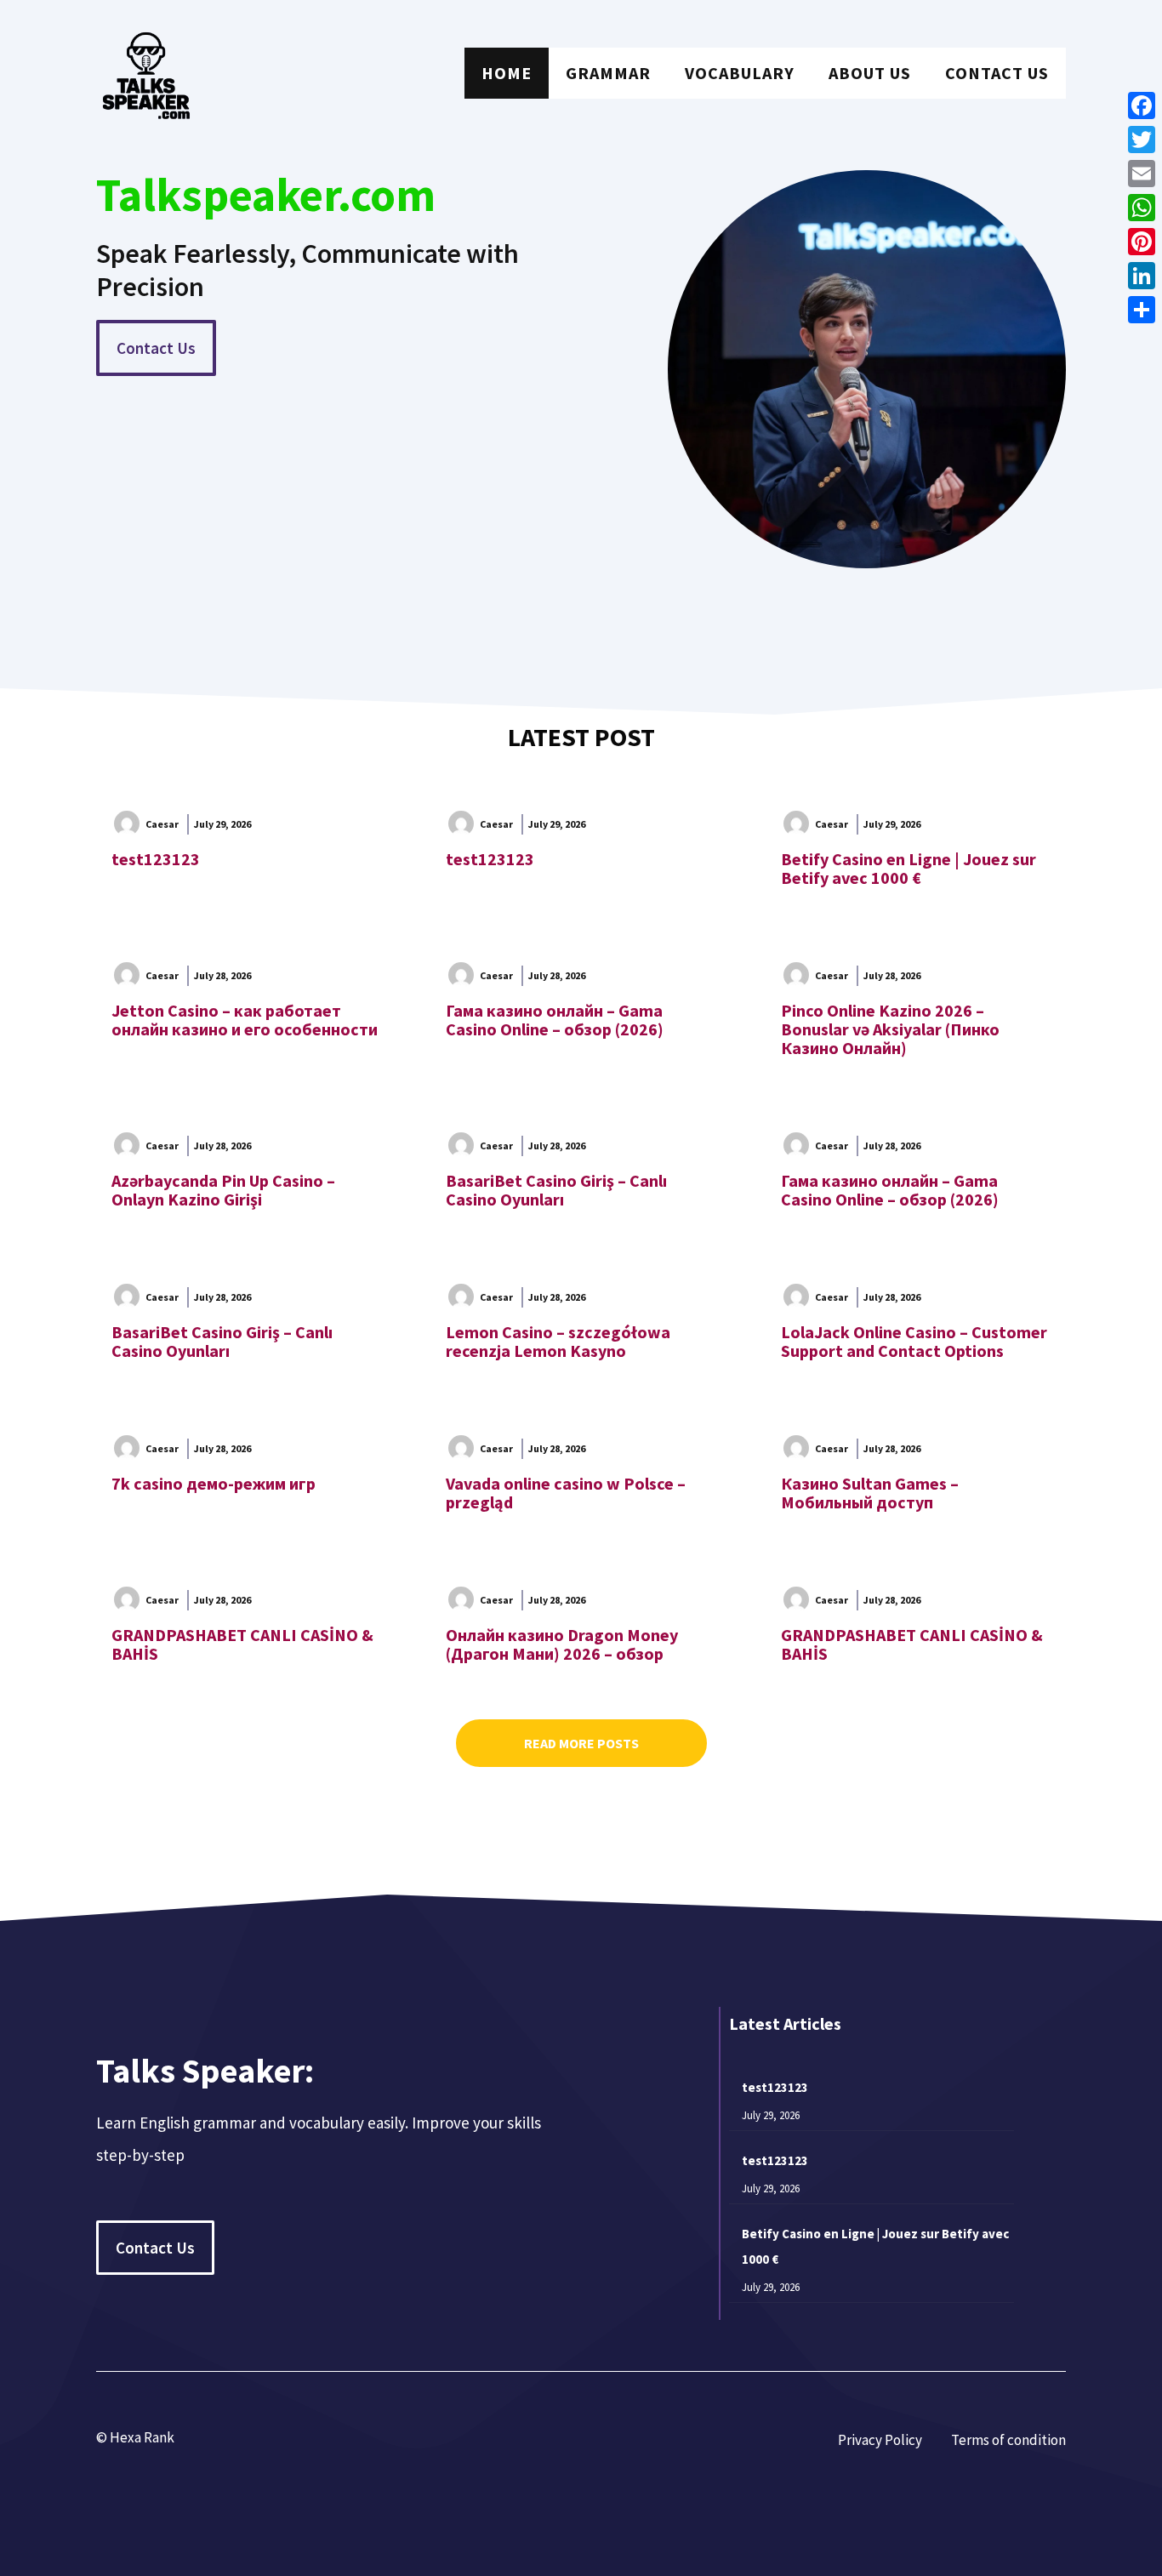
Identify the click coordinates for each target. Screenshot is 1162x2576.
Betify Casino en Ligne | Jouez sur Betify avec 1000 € (909, 868)
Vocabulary (740, 73)
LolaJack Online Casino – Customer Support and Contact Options (914, 1341)
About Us (870, 73)
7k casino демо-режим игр (214, 1483)
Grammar (608, 73)
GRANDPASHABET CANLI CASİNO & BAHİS (242, 1644)
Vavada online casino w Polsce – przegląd (566, 1493)
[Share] (1142, 310)
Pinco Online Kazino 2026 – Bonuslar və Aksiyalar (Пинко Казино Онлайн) (890, 1029)
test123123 (156, 859)
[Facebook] (1142, 105)
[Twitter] (1142, 140)
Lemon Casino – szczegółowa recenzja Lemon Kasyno (558, 1341)
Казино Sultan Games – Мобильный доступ (870, 1493)
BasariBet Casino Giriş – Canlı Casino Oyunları (556, 1190)
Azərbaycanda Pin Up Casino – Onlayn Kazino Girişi (223, 1190)
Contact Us (997, 73)
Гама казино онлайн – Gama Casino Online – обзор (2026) (555, 1020)
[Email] (1142, 174)
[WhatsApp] (1142, 208)
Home (507, 73)
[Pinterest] (1142, 242)
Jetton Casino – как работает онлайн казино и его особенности (245, 1020)
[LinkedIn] (1142, 276)
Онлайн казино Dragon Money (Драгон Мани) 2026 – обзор (562, 1644)
